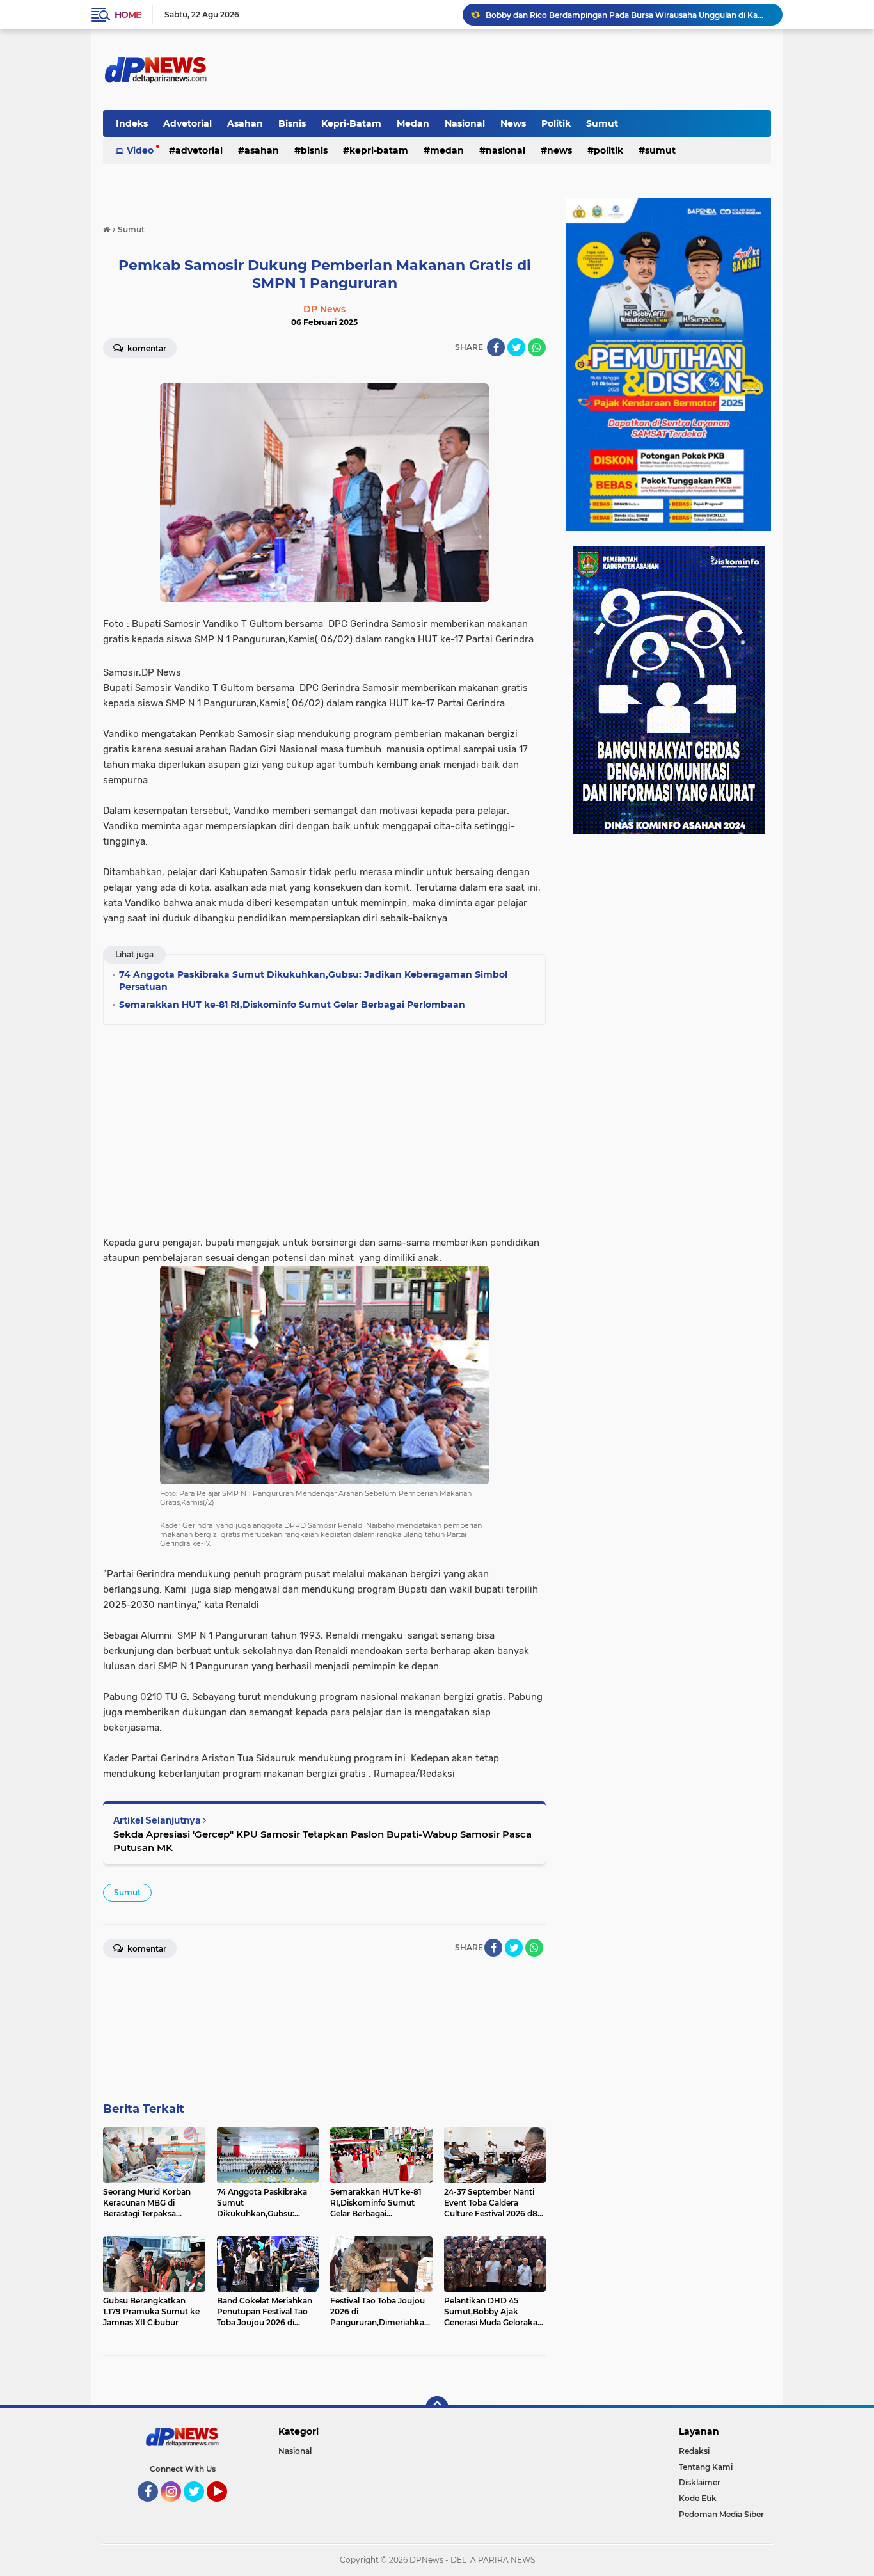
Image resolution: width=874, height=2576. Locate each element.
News (513, 123)
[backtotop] (437, 2408)
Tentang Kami (706, 2467)
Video (140, 150)
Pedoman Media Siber (721, 2514)
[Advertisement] (324, 1126)
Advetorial (187, 123)
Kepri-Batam (351, 123)
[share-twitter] (516, 347)
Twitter (200, 2508)
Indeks (132, 123)
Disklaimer (700, 2482)
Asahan (245, 123)
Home (128, 15)
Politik (556, 123)
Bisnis (292, 123)
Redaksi (694, 2451)
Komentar (146, 348)
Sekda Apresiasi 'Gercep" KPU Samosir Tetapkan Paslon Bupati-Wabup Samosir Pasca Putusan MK (322, 1841)
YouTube (226, 2508)
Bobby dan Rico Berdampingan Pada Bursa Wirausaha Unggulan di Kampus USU (628, 14)
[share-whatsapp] (537, 347)
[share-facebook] (496, 347)
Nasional (465, 123)
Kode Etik (698, 2498)
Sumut (602, 123)
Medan (413, 123)
